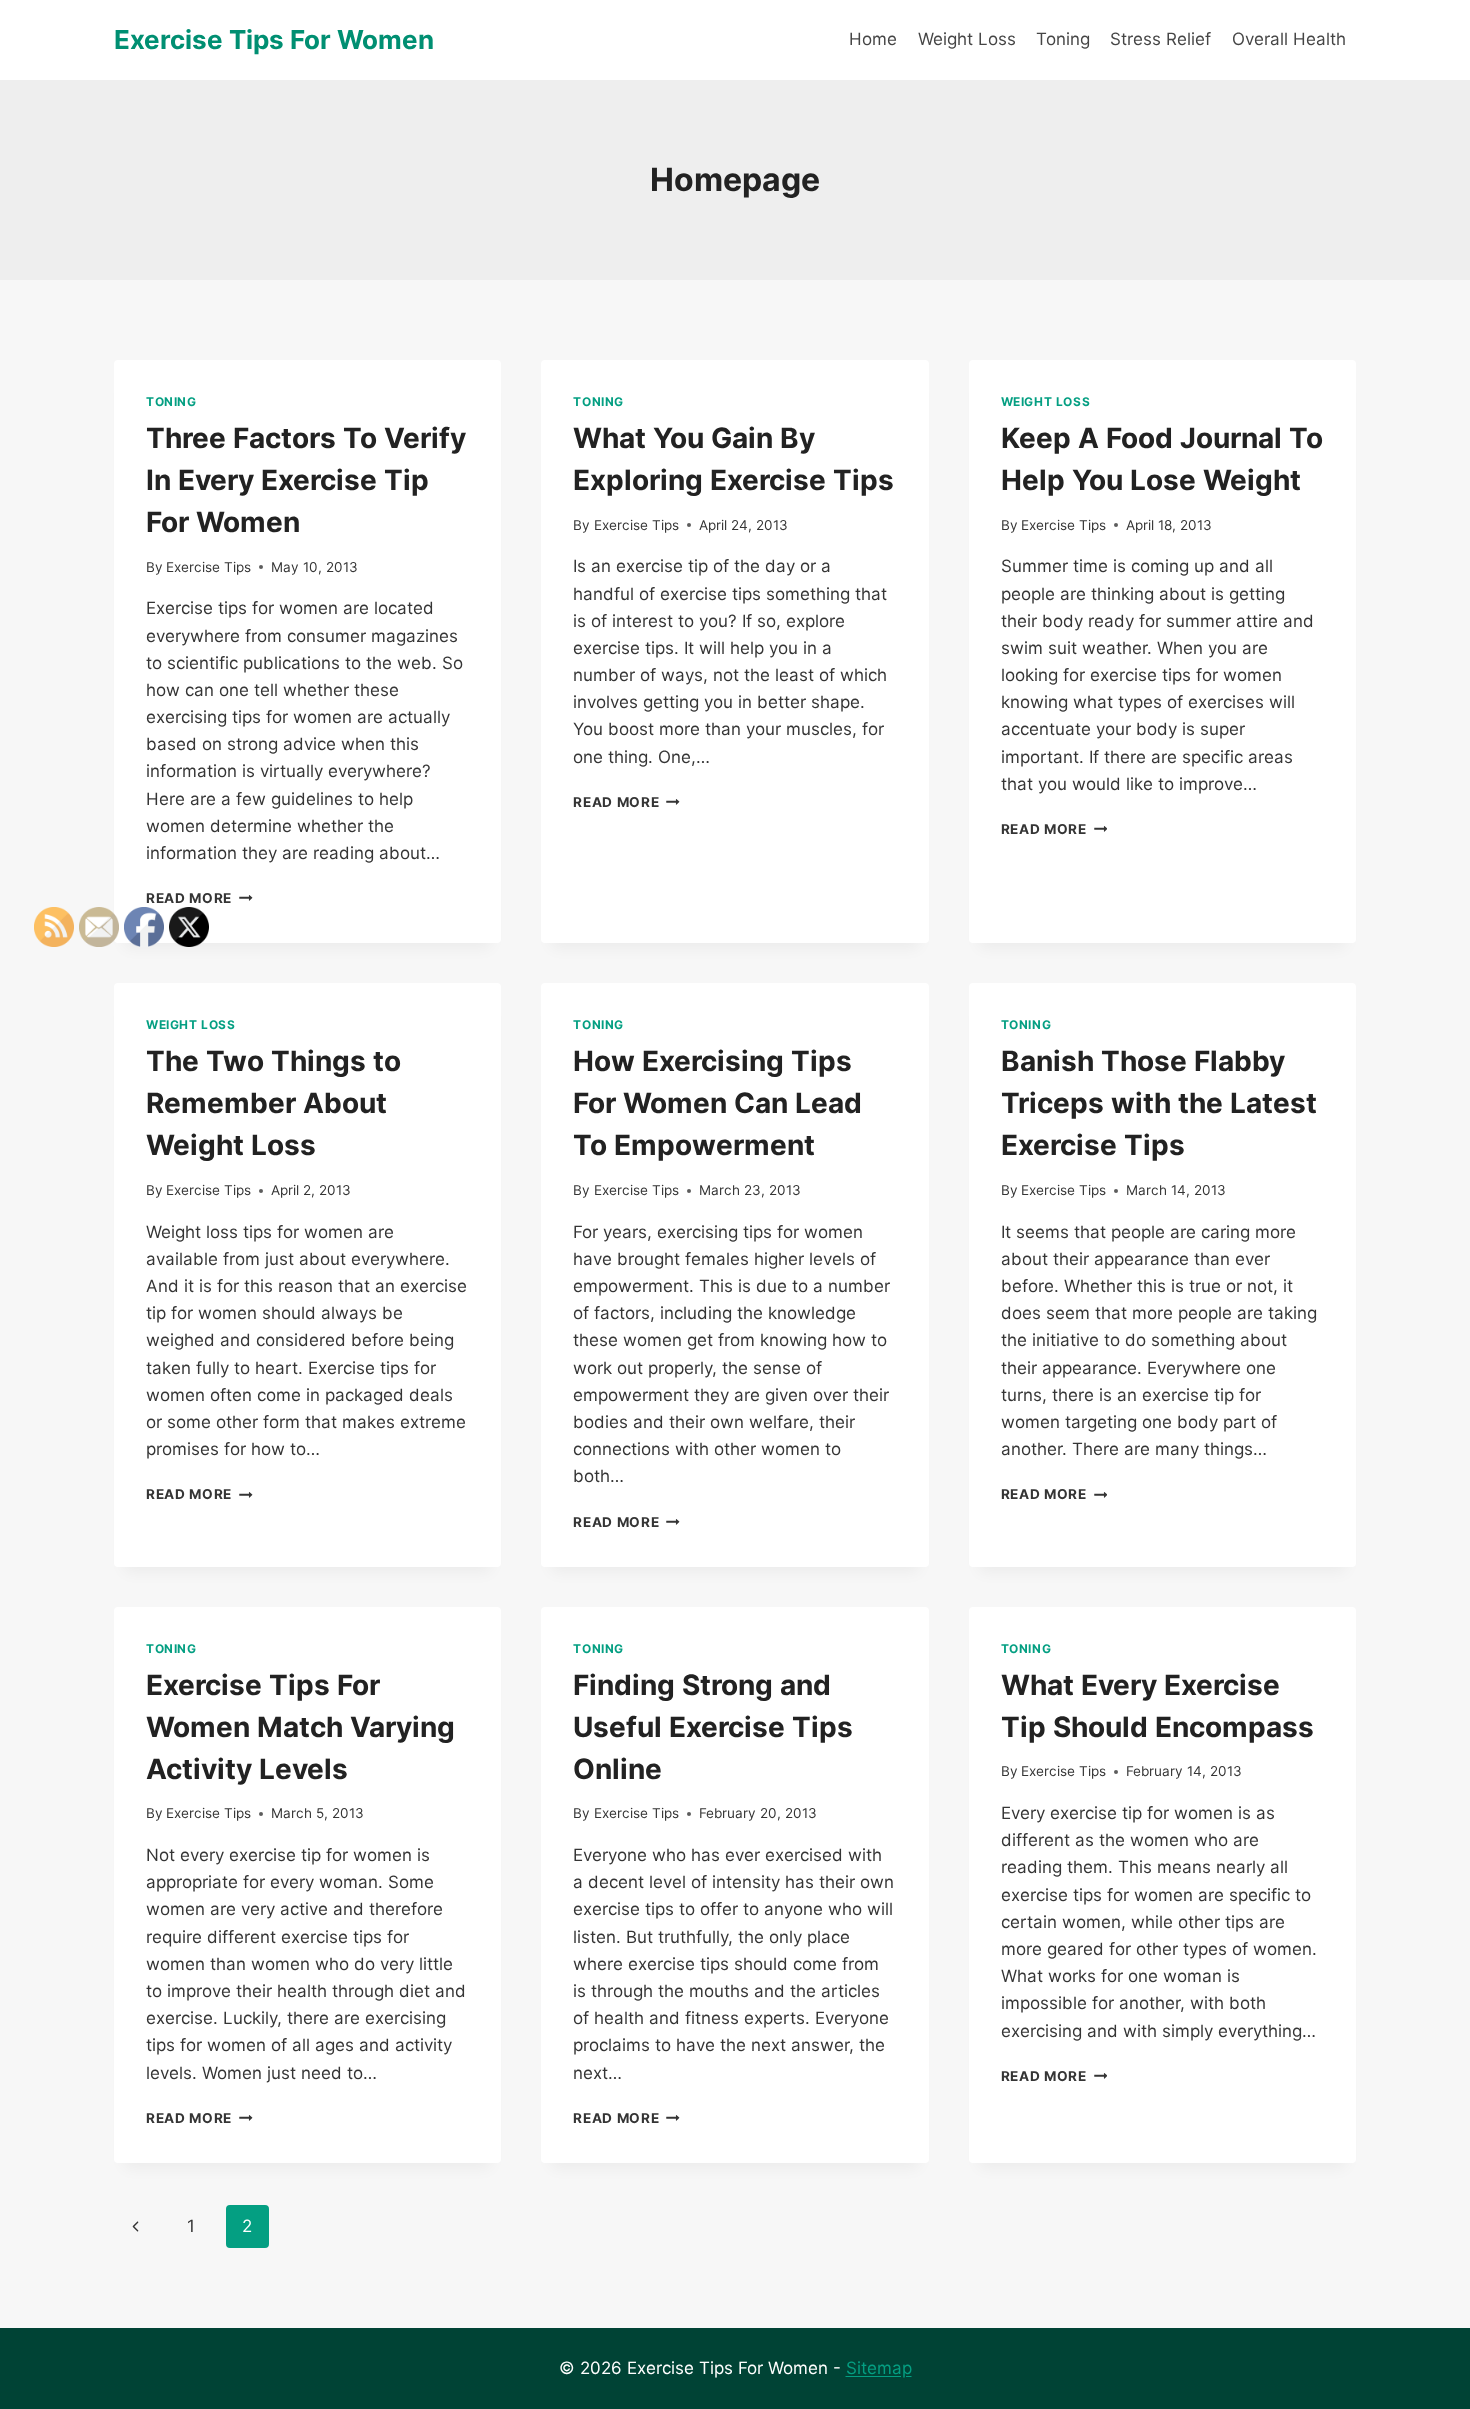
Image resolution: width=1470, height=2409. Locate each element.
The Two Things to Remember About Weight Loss (273, 1103)
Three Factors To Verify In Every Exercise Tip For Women (306, 480)
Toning (1063, 39)
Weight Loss (967, 39)
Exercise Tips (208, 567)
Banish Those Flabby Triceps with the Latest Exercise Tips (1159, 1103)
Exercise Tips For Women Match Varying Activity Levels (300, 1727)
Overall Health (1289, 39)
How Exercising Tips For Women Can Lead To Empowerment (717, 1103)
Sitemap (879, 2368)
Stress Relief (1160, 39)
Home (873, 39)
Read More (199, 898)
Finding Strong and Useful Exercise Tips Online (713, 1727)
